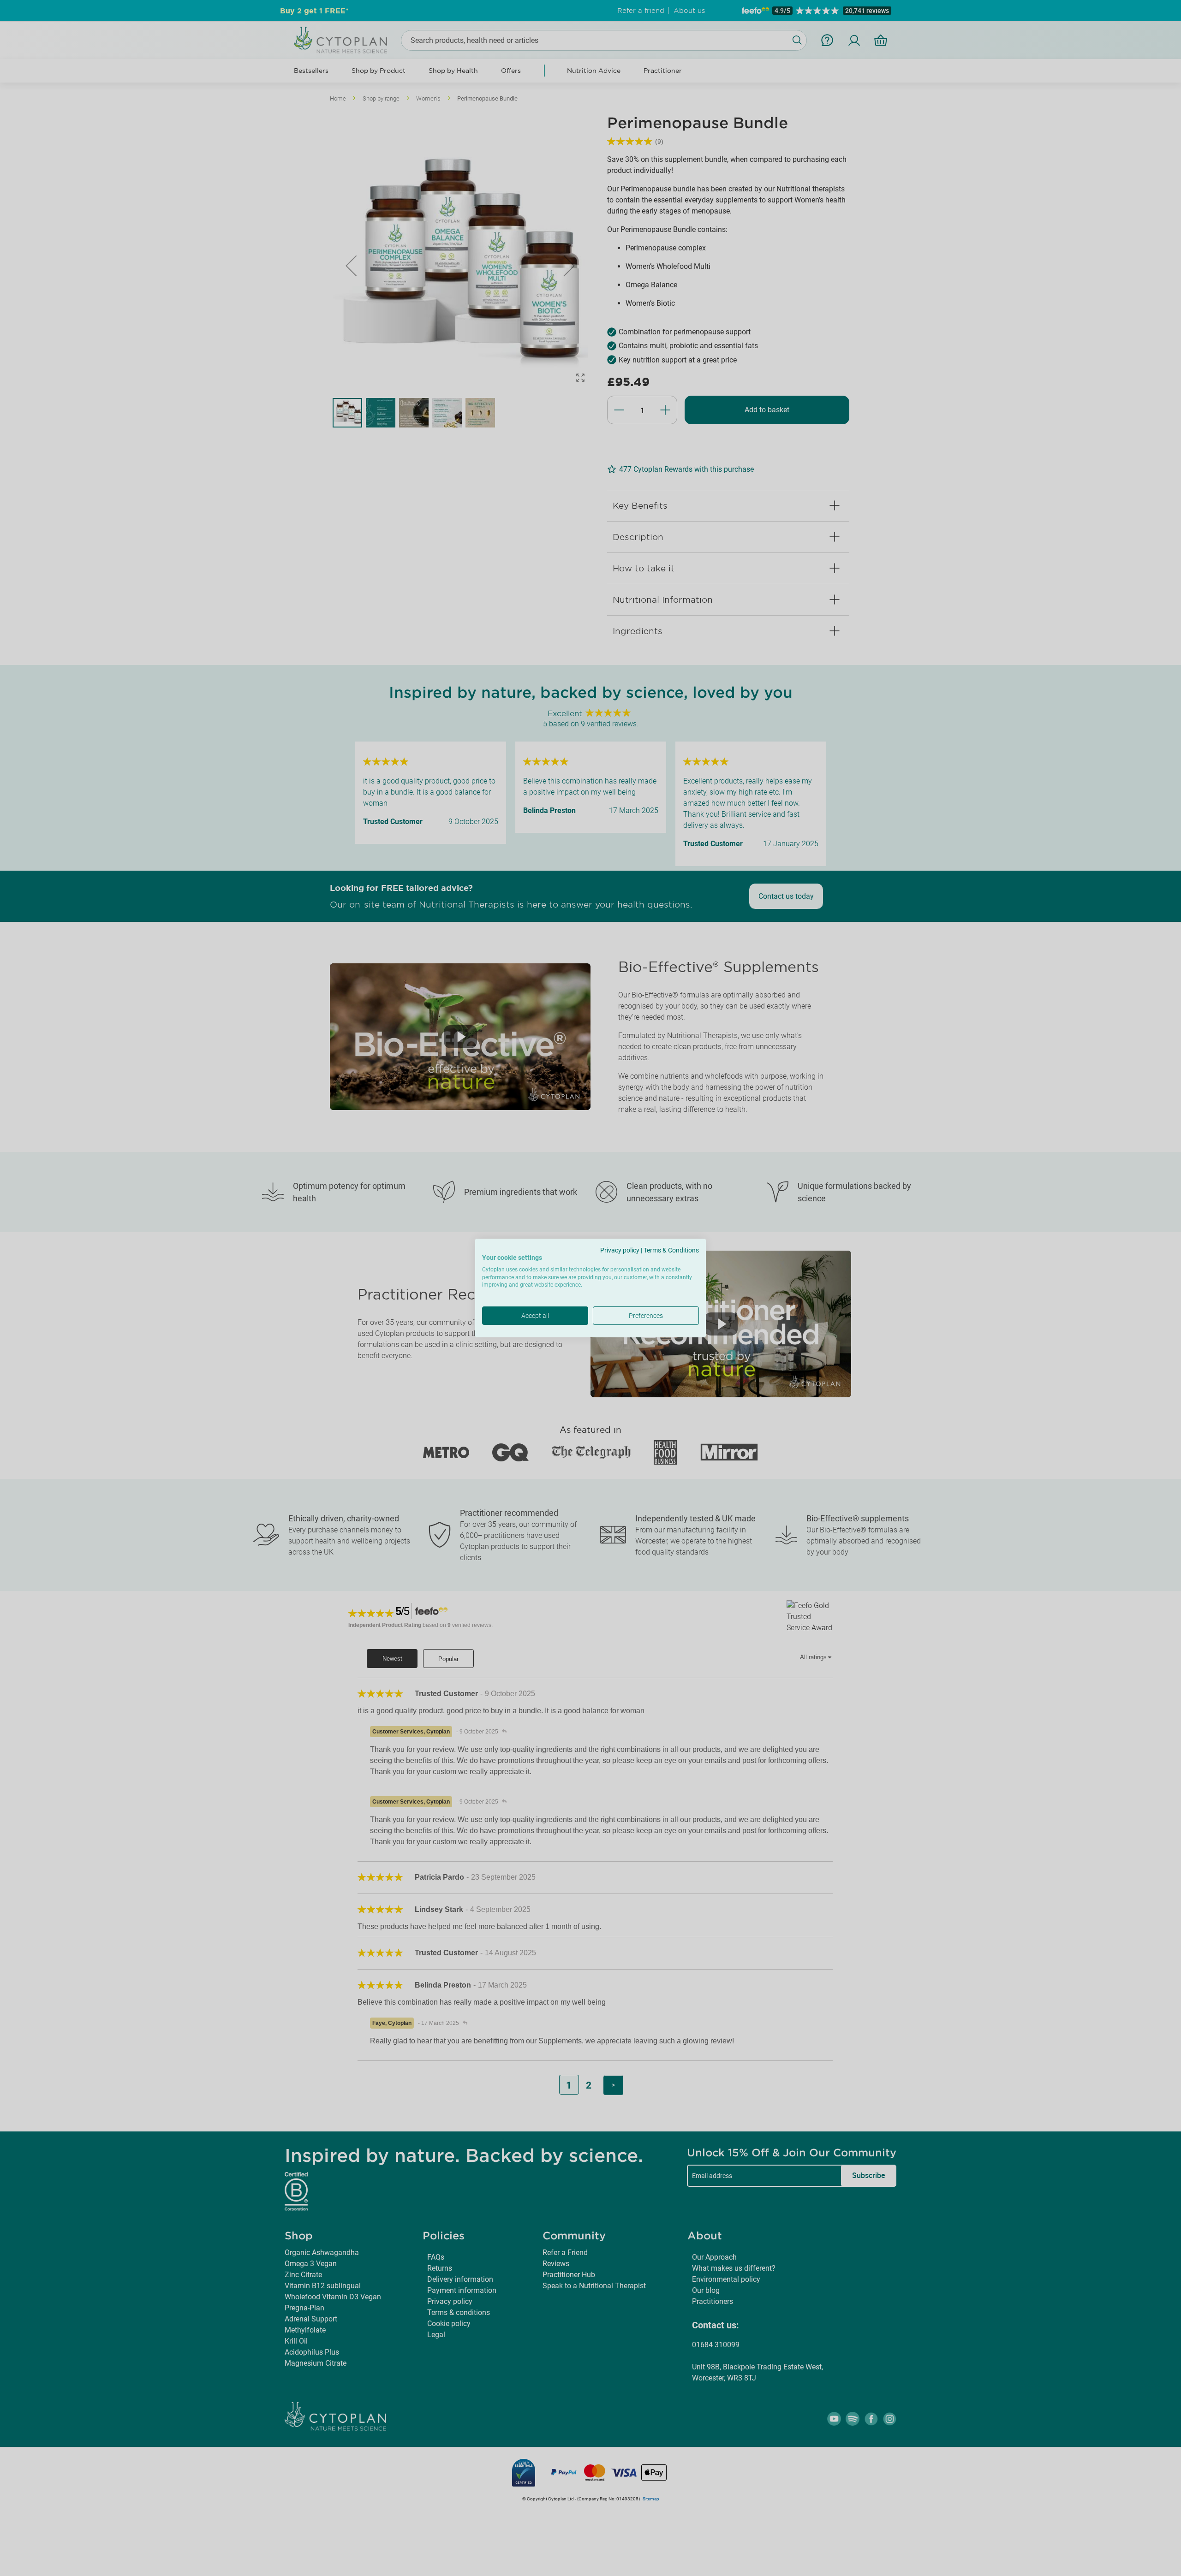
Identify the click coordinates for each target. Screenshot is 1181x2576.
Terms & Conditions (671, 1250)
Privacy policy (620, 1250)
